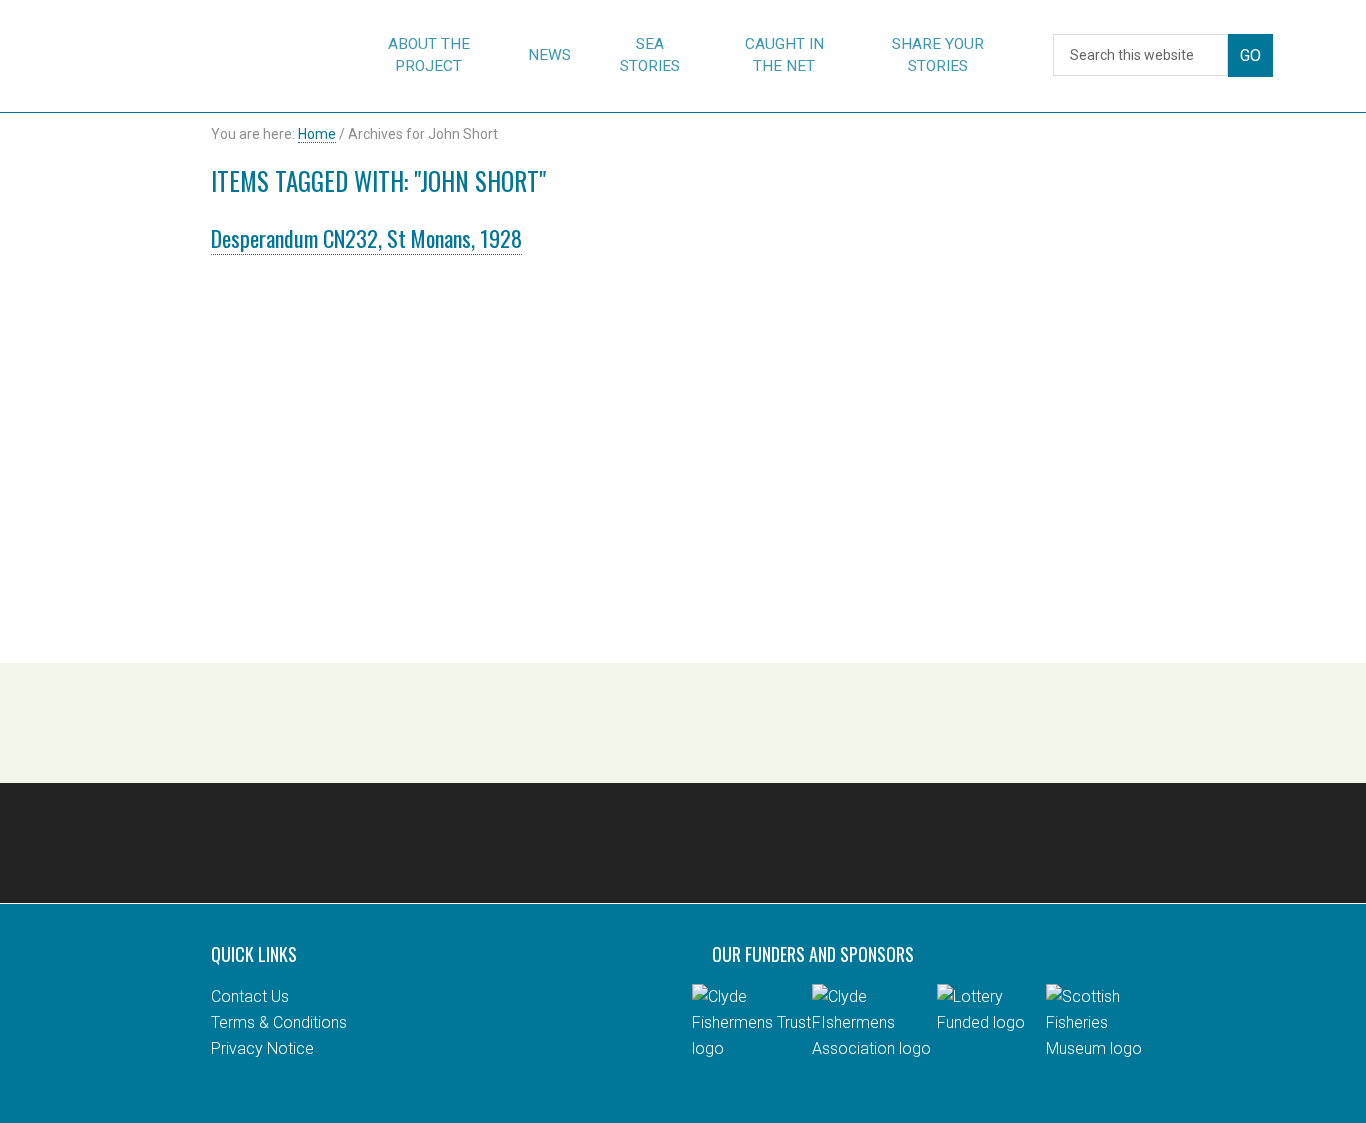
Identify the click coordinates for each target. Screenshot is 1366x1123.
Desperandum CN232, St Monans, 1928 (366, 238)
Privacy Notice (262, 1048)
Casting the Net (175, 56)
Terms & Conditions (279, 1022)
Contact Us (250, 996)
